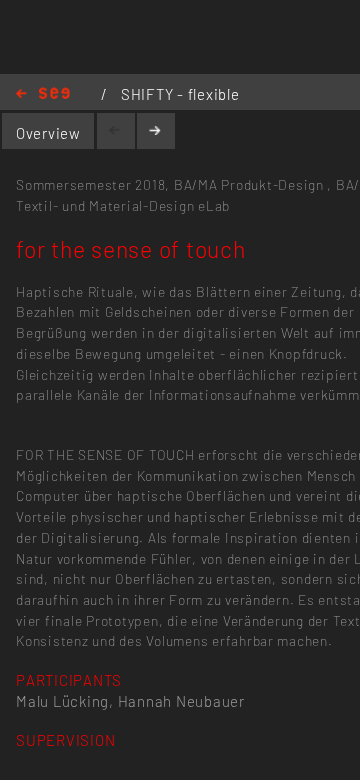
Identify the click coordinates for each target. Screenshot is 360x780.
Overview (48, 133)
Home (43, 94)
